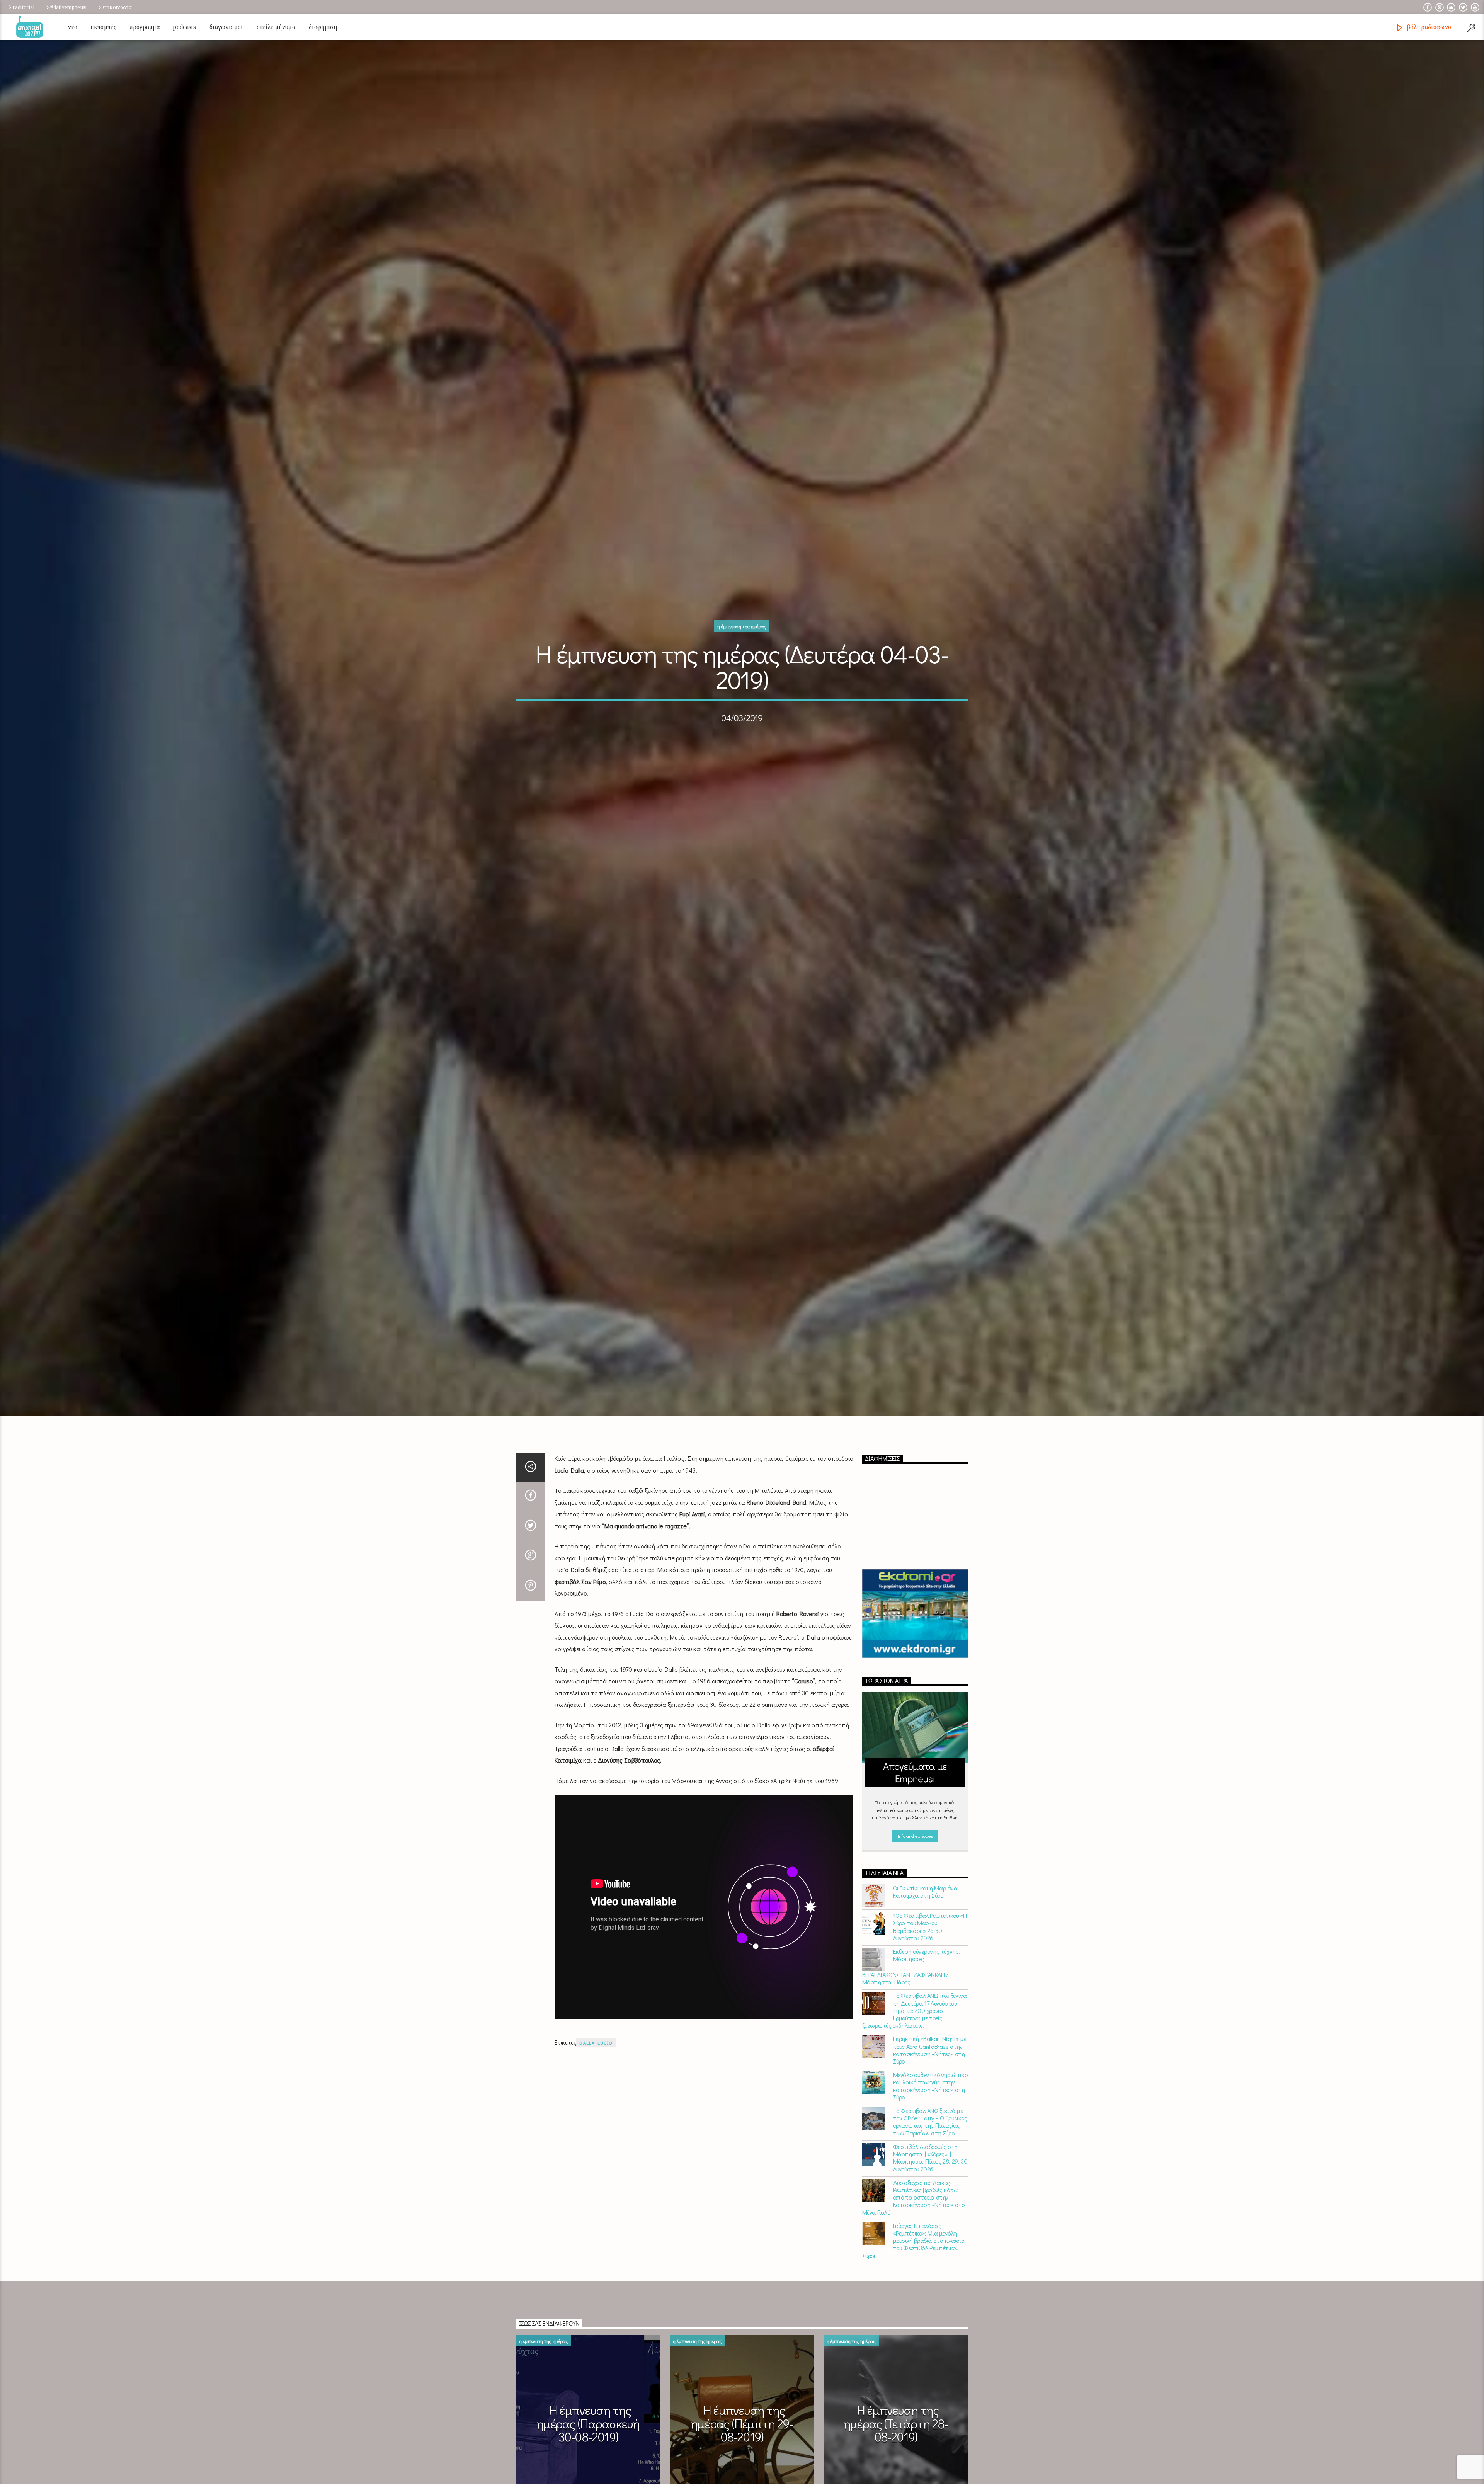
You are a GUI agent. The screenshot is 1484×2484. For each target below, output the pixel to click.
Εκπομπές (104, 27)
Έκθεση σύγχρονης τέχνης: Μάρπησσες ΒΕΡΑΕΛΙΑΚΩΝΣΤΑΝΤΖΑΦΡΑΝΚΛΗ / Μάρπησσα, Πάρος (911, 1971)
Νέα (73, 27)
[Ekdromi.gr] (915, 1618)
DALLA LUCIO (596, 2047)
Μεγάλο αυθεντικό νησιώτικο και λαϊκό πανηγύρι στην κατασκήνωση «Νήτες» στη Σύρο (930, 2090)
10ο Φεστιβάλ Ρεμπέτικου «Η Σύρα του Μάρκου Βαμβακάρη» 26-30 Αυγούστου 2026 (930, 1931)
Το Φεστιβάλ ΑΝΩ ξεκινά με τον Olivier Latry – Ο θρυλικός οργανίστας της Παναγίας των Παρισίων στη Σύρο (930, 2126)
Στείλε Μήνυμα (276, 27)
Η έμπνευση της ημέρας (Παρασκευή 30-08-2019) (588, 2428)
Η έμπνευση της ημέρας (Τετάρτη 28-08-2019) (896, 2428)
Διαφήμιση (323, 27)
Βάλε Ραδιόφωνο (1428, 27)
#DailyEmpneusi (68, 7)
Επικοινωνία (117, 7)
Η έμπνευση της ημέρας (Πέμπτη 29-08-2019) (742, 2428)
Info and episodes (915, 1840)
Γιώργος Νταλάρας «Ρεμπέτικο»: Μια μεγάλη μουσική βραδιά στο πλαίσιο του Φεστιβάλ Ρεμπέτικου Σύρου (913, 2245)
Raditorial (24, 7)
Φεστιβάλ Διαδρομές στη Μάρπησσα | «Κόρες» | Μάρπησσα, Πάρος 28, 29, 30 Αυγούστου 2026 (930, 2162)
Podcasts (185, 27)
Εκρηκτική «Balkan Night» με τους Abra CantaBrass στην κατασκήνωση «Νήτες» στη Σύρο (930, 2054)
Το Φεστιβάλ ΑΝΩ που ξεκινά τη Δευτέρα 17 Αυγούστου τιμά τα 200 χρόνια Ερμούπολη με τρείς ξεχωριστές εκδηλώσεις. (915, 2015)
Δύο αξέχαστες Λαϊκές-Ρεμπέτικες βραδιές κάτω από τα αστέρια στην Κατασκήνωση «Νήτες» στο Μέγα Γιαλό (913, 2202)
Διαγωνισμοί (226, 27)
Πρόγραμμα (145, 27)
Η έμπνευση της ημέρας (742, 629)
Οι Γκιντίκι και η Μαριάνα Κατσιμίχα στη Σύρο (925, 1896)
